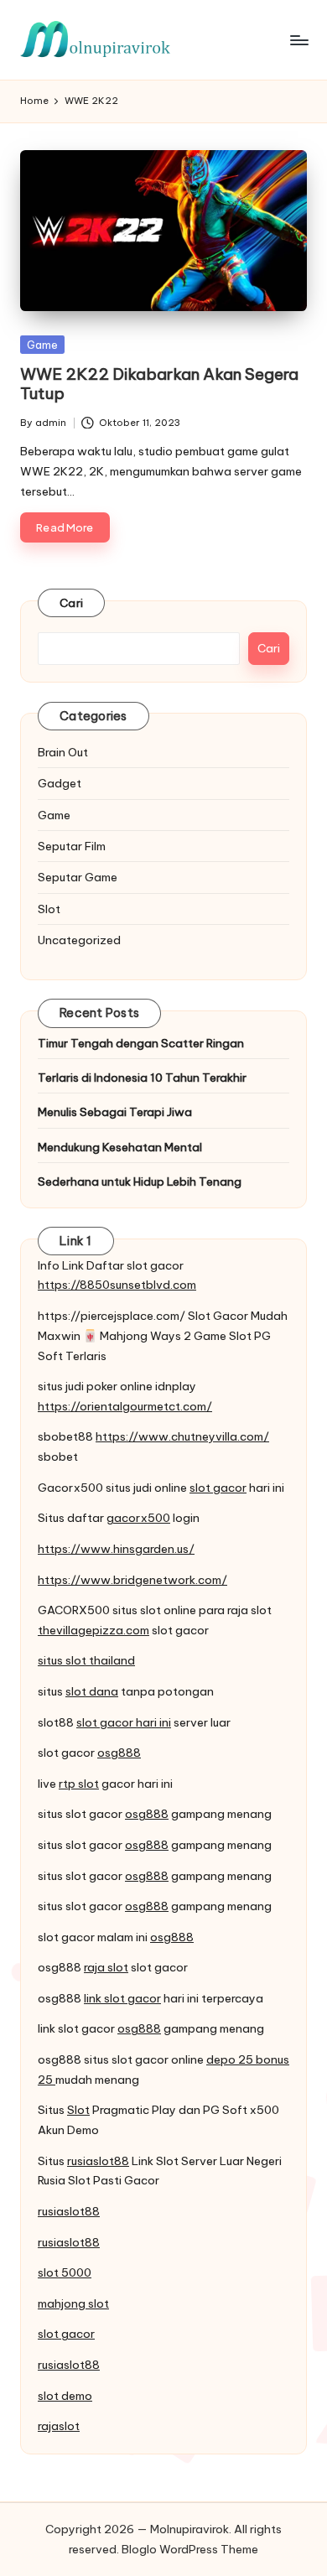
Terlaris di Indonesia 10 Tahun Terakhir (142, 1078)
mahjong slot (73, 2303)
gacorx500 (138, 1518)
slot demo (65, 2396)
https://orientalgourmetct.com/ (125, 1406)
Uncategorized (79, 940)
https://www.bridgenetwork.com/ (132, 1580)
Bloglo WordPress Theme (190, 2549)
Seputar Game (78, 877)
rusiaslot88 (98, 2161)
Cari (71, 603)
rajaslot (59, 2426)
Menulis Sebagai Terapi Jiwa (115, 1112)
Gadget (60, 783)
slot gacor (218, 1488)
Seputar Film (72, 846)
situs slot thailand (86, 1660)
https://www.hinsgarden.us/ (116, 1549)
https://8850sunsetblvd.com (117, 1285)
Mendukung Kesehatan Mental (120, 1147)
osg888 (119, 1753)
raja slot (106, 1967)
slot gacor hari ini (124, 1722)
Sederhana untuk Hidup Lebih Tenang (140, 1182)
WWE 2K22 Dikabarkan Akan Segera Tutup (159, 384)
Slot (49, 909)
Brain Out (63, 752)
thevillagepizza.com (93, 1630)
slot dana (92, 1691)
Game (42, 345)
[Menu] (298, 40)
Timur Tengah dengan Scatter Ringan (141, 1043)
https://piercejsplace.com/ (112, 1316)
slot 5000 (65, 2272)
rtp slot (79, 1784)
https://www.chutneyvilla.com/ (182, 1436)
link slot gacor (122, 1998)
